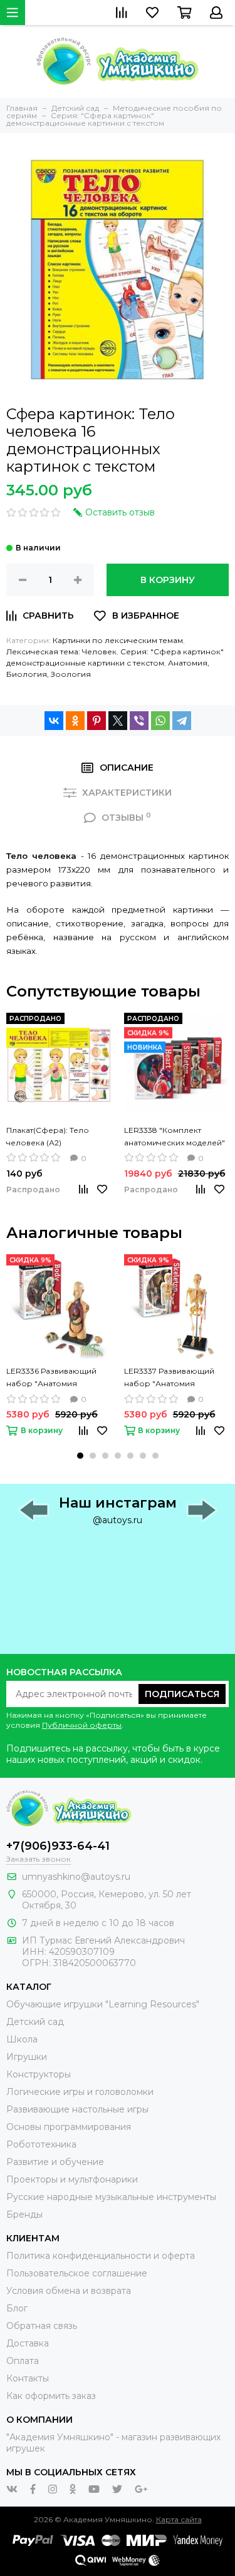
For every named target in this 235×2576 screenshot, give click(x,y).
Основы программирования (69, 2127)
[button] (80, 1456)
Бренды (24, 2214)
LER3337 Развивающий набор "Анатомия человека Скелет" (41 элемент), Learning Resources (169, 1378)
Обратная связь (42, 2326)
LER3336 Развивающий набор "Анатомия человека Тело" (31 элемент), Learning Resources (51, 1378)
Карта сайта (179, 2519)
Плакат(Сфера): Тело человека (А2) (48, 1136)
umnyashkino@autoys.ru (76, 1877)
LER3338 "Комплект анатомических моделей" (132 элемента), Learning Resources (175, 1137)
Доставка (28, 2343)
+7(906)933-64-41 (58, 1846)
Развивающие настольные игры (77, 2109)
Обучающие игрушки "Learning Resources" (103, 2004)
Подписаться (182, 1694)
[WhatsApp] (160, 721)
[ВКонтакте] (54, 721)
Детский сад (35, 2022)
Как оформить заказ (51, 2396)
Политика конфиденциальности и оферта (101, 2256)
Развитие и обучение (55, 2162)
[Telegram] (182, 721)
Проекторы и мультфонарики (72, 2179)
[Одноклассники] (75, 721)
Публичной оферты (82, 1725)
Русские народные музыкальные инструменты (111, 2197)
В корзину (168, 580)
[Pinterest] (97, 721)
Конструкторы (39, 2074)
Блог (17, 2308)
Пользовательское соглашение (77, 2273)
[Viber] (139, 721)
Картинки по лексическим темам (118, 640)
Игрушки (27, 2057)
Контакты (28, 2378)
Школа (22, 2039)
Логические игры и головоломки (80, 2092)
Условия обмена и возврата (69, 2291)
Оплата (23, 2361)
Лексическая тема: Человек (61, 652)
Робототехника (41, 2144)
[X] (118, 721)
